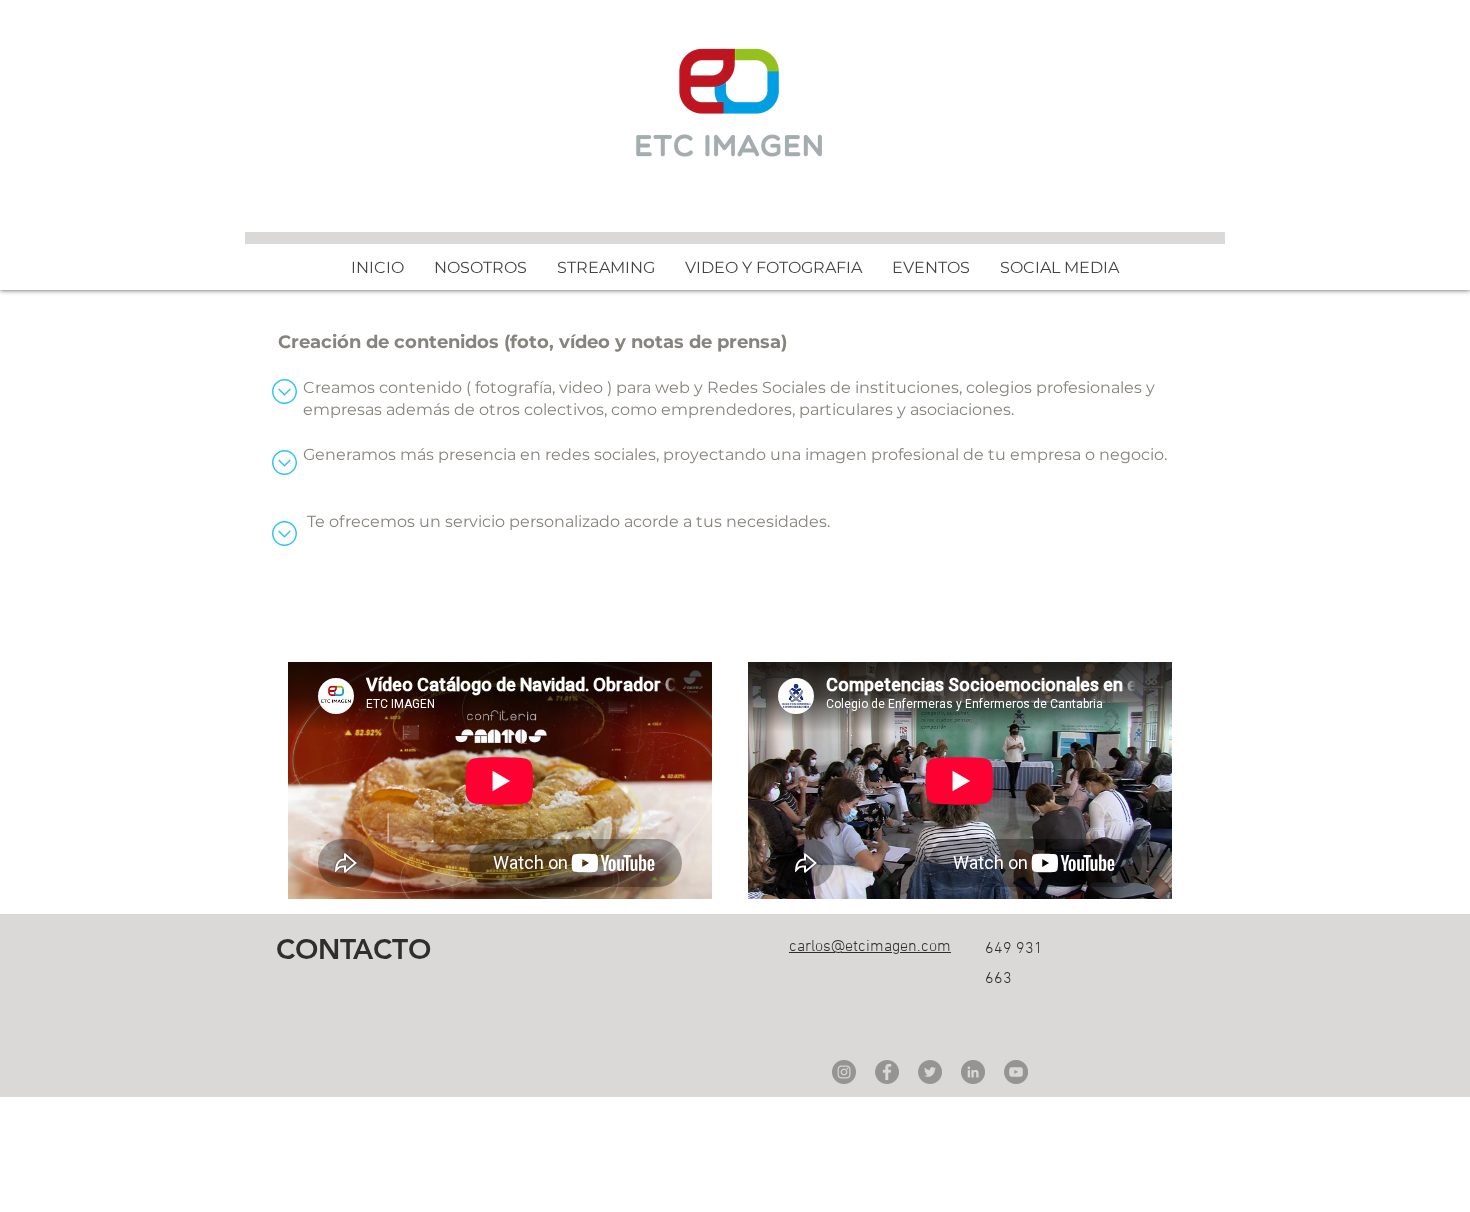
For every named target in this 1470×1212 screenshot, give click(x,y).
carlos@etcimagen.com (870, 947)
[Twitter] (930, 1072)
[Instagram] (844, 1072)
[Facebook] (887, 1072)
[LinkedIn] (973, 1072)
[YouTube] (1016, 1072)
